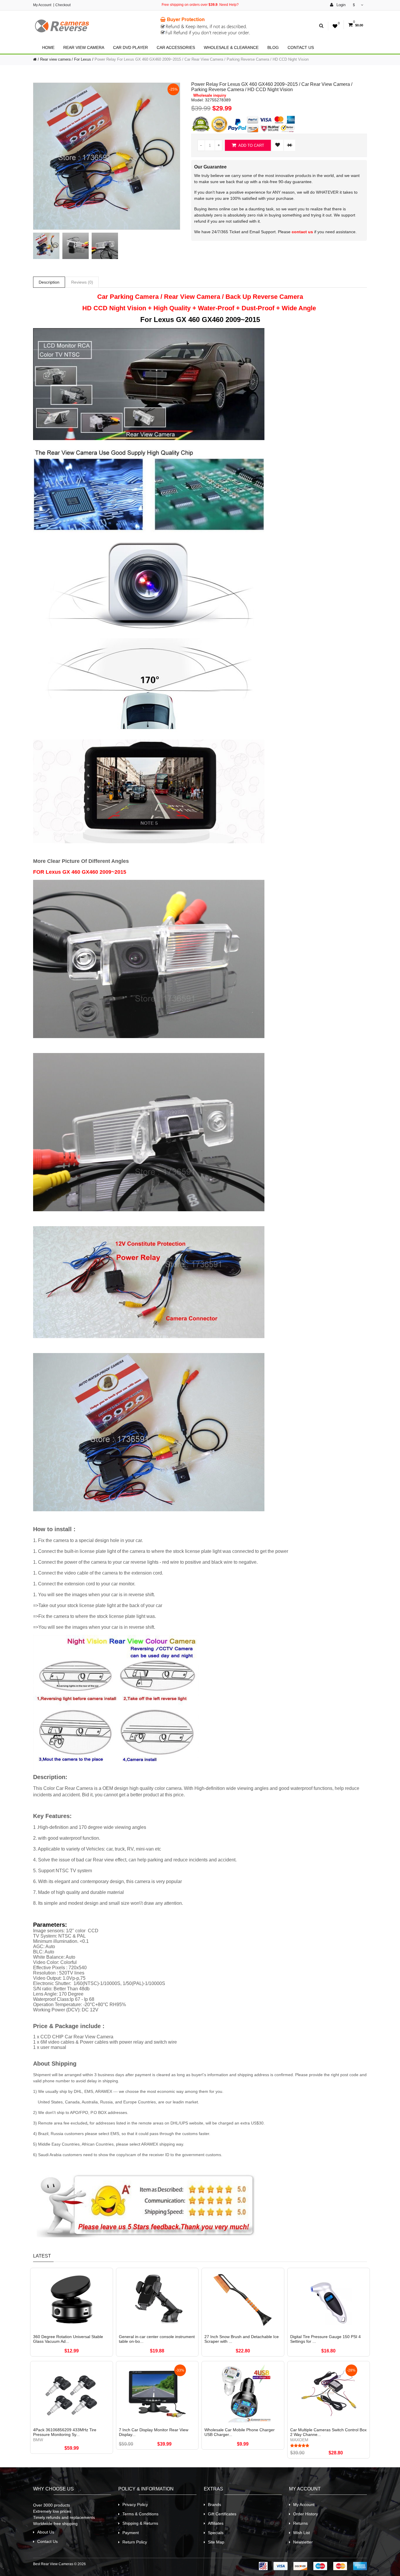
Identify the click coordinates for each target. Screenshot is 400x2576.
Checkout (63, 5)
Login (340, 5)
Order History (306, 2514)
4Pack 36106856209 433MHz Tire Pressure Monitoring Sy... (65, 2432)
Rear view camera (84, 47)
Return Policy (135, 2542)
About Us (46, 2532)
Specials (216, 2533)
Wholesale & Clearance (231, 47)
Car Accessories (176, 47)
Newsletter (303, 2542)
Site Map (216, 2542)
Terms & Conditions (140, 2514)
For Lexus (83, 59)
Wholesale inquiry (210, 96)
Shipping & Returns (140, 2523)
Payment (131, 2533)
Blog (273, 47)
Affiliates (216, 2523)
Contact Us (301, 47)
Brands (214, 2505)
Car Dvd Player (130, 47)
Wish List (301, 2533)
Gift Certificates (222, 2514)
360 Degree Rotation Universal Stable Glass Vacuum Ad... (68, 2339)
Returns (300, 2523)
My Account (42, 5)
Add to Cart (251, 145)
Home (48, 47)
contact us (302, 232)
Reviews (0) (82, 282)
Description (49, 282)
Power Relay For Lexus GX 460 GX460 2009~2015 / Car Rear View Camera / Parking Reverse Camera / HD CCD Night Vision (202, 59)
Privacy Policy (135, 2505)
